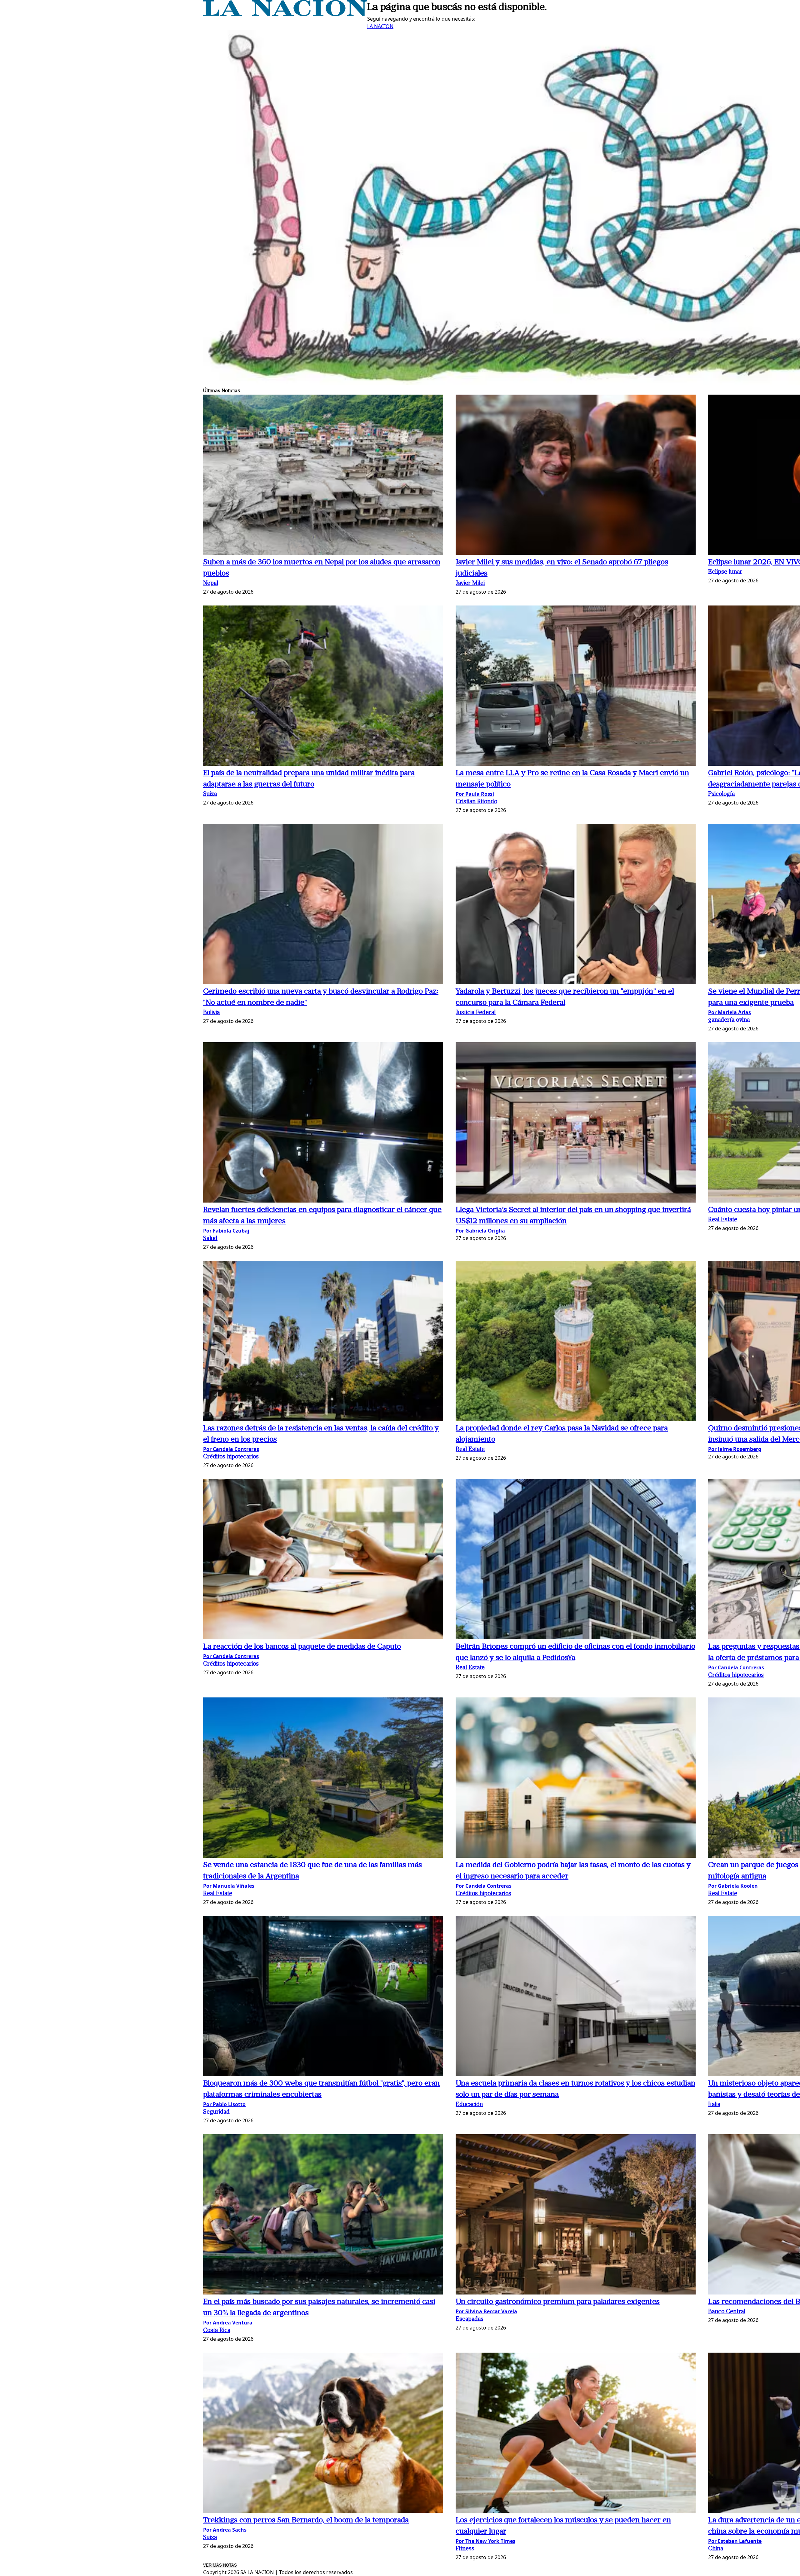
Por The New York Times (485, 2541)
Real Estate (723, 1220)
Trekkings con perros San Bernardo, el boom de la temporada (306, 2520)
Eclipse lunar (725, 572)
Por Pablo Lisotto (224, 2104)
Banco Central (727, 2312)
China (716, 2549)
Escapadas (470, 2319)
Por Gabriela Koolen (733, 1886)
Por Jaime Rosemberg (735, 1449)
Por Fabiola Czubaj (226, 1231)
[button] (323, 476)
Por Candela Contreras (231, 1449)
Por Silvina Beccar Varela (486, 2311)
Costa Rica (217, 2331)
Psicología (721, 794)
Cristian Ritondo (476, 802)
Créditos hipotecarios (231, 1457)
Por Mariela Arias (730, 1012)
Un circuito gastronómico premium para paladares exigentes (558, 2302)
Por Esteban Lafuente (735, 2541)
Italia (714, 2105)
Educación (469, 2105)
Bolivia (211, 1013)
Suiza (210, 794)
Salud (210, 1239)
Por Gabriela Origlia (480, 1231)
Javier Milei (470, 583)
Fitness (465, 2549)
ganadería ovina (729, 1020)
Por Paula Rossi (475, 794)
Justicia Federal (476, 1013)
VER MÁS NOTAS (220, 2565)
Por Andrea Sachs (225, 2530)
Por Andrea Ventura (228, 2323)
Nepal (211, 583)
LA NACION (380, 26)
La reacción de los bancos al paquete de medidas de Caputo (302, 1647)
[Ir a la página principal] (285, 14)
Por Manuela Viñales (229, 1886)
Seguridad (216, 2112)
